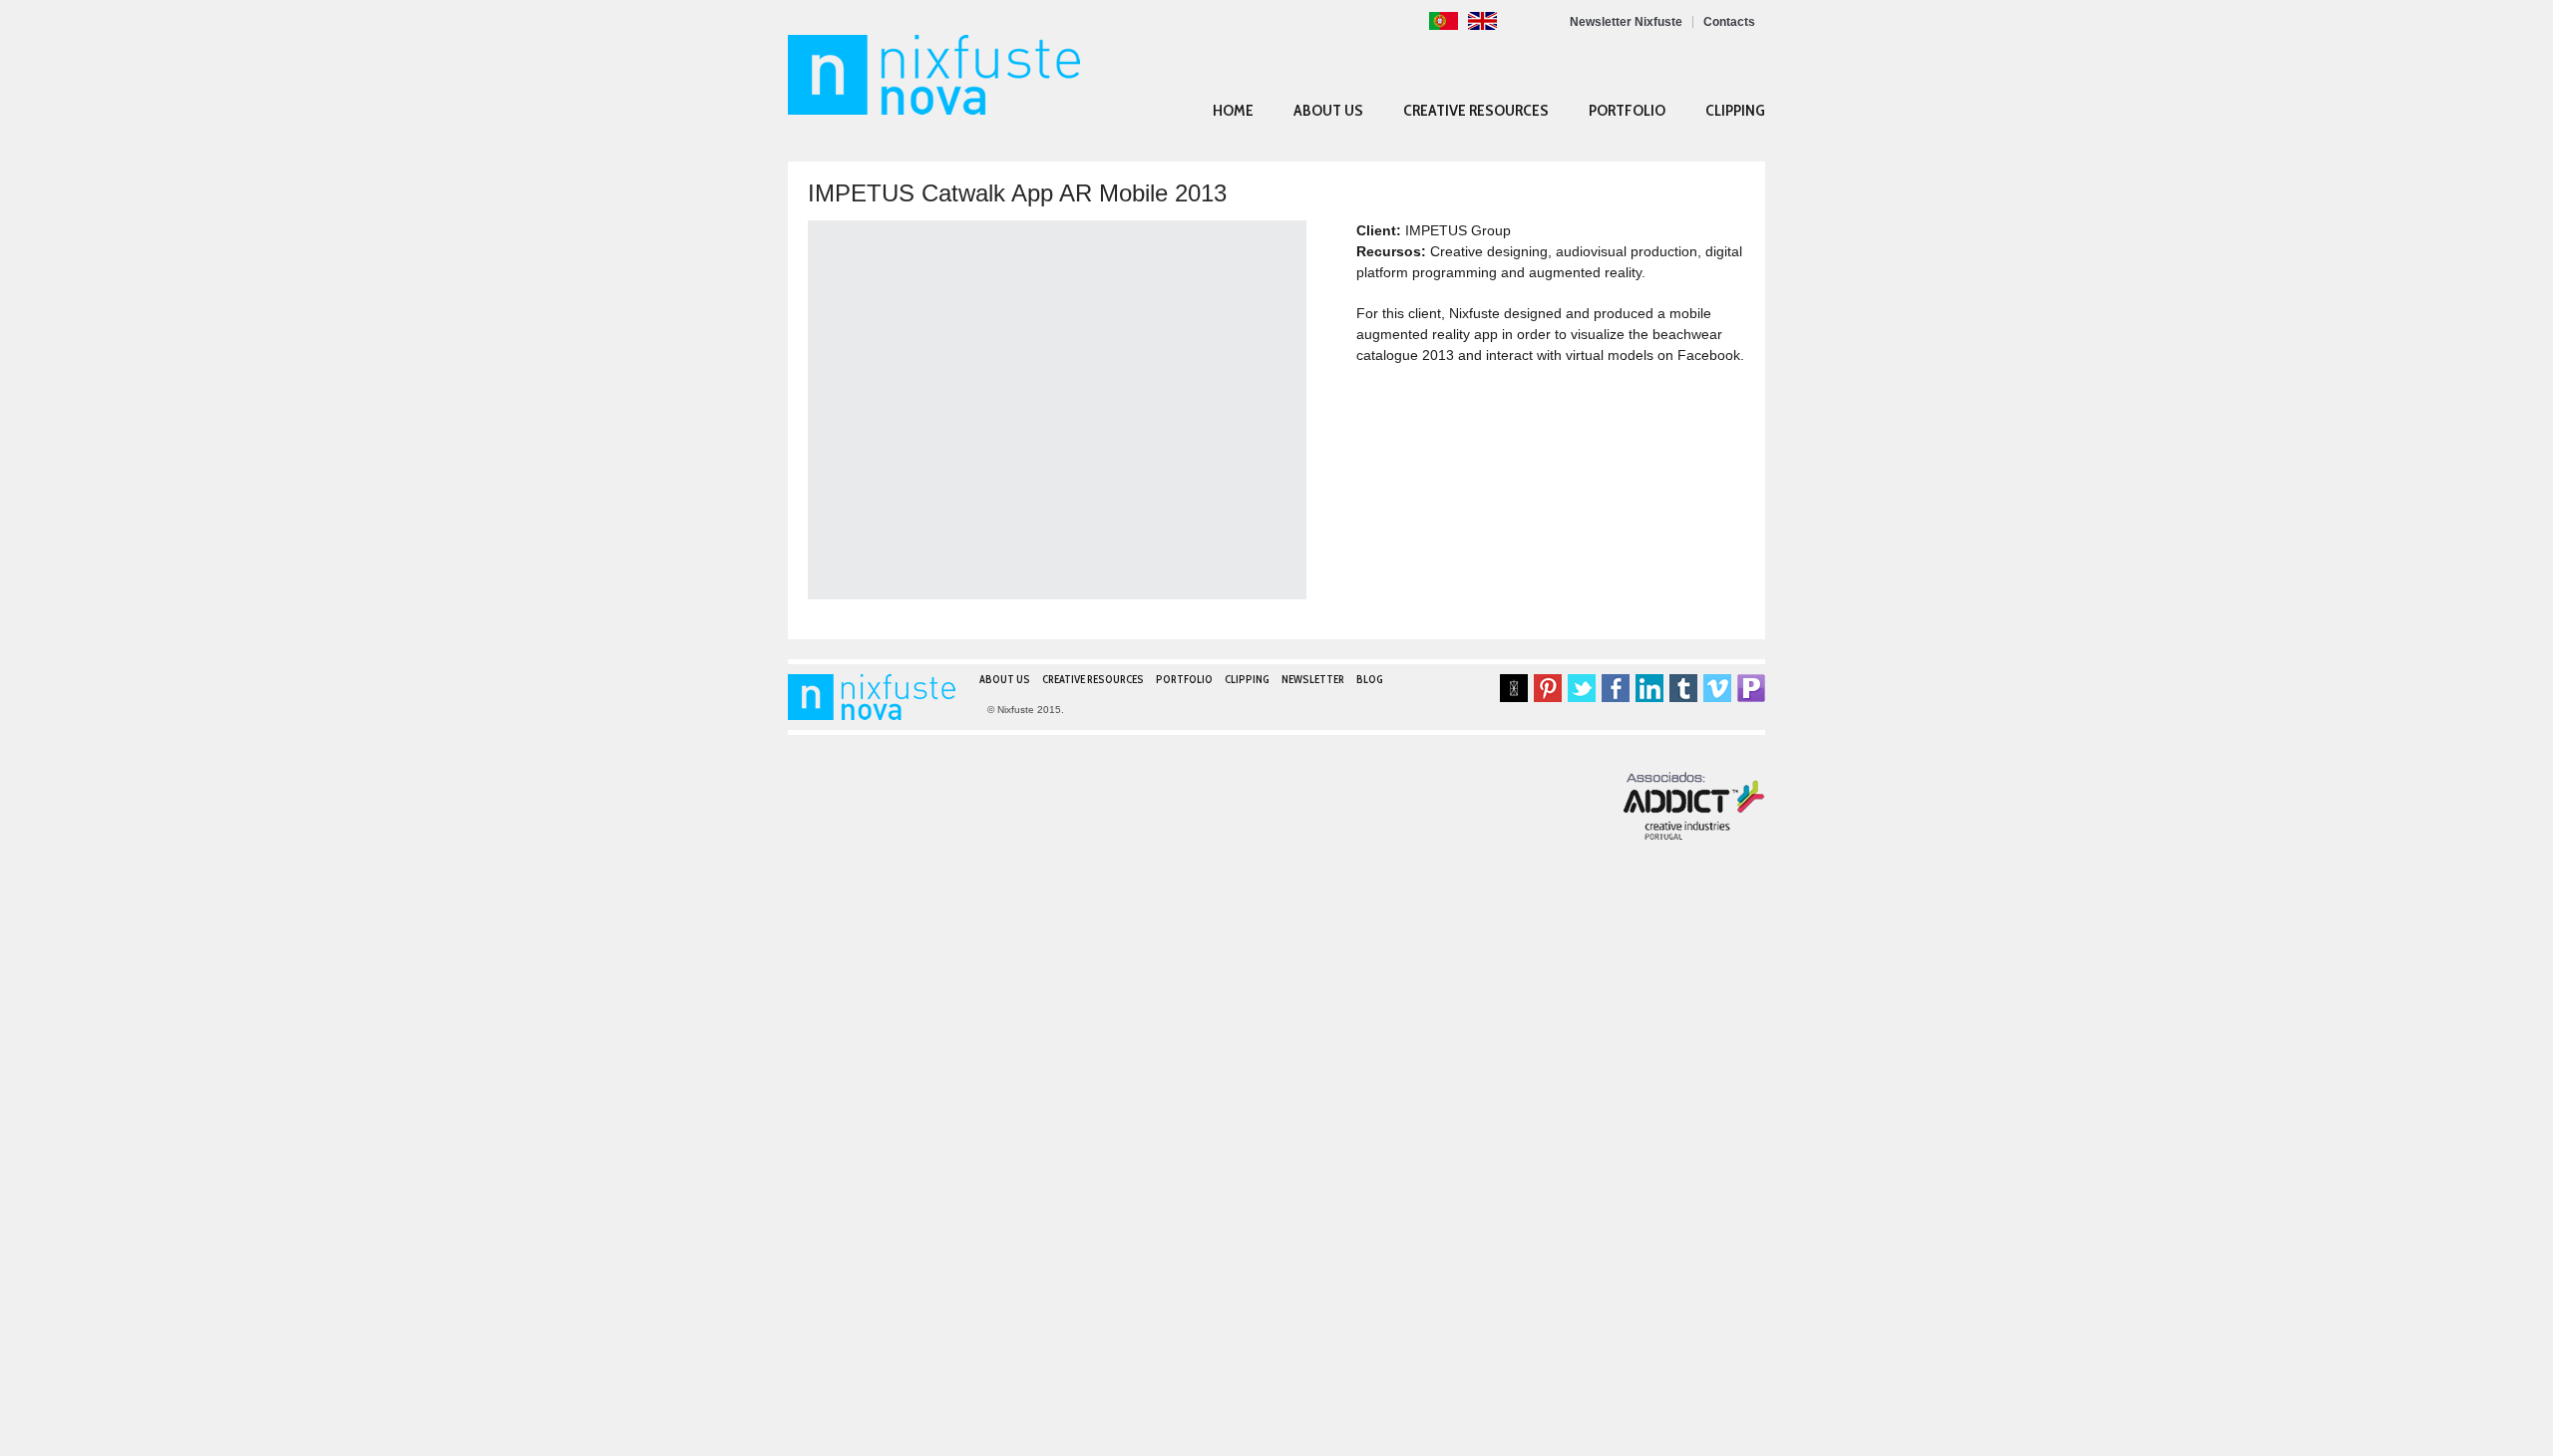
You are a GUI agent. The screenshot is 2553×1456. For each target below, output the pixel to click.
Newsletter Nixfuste (1626, 22)
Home (1233, 111)
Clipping (1735, 111)
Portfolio (1627, 111)
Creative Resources (1476, 111)
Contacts (1729, 22)
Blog (1370, 680)
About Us (1328, 111)
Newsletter (1313, 680)
